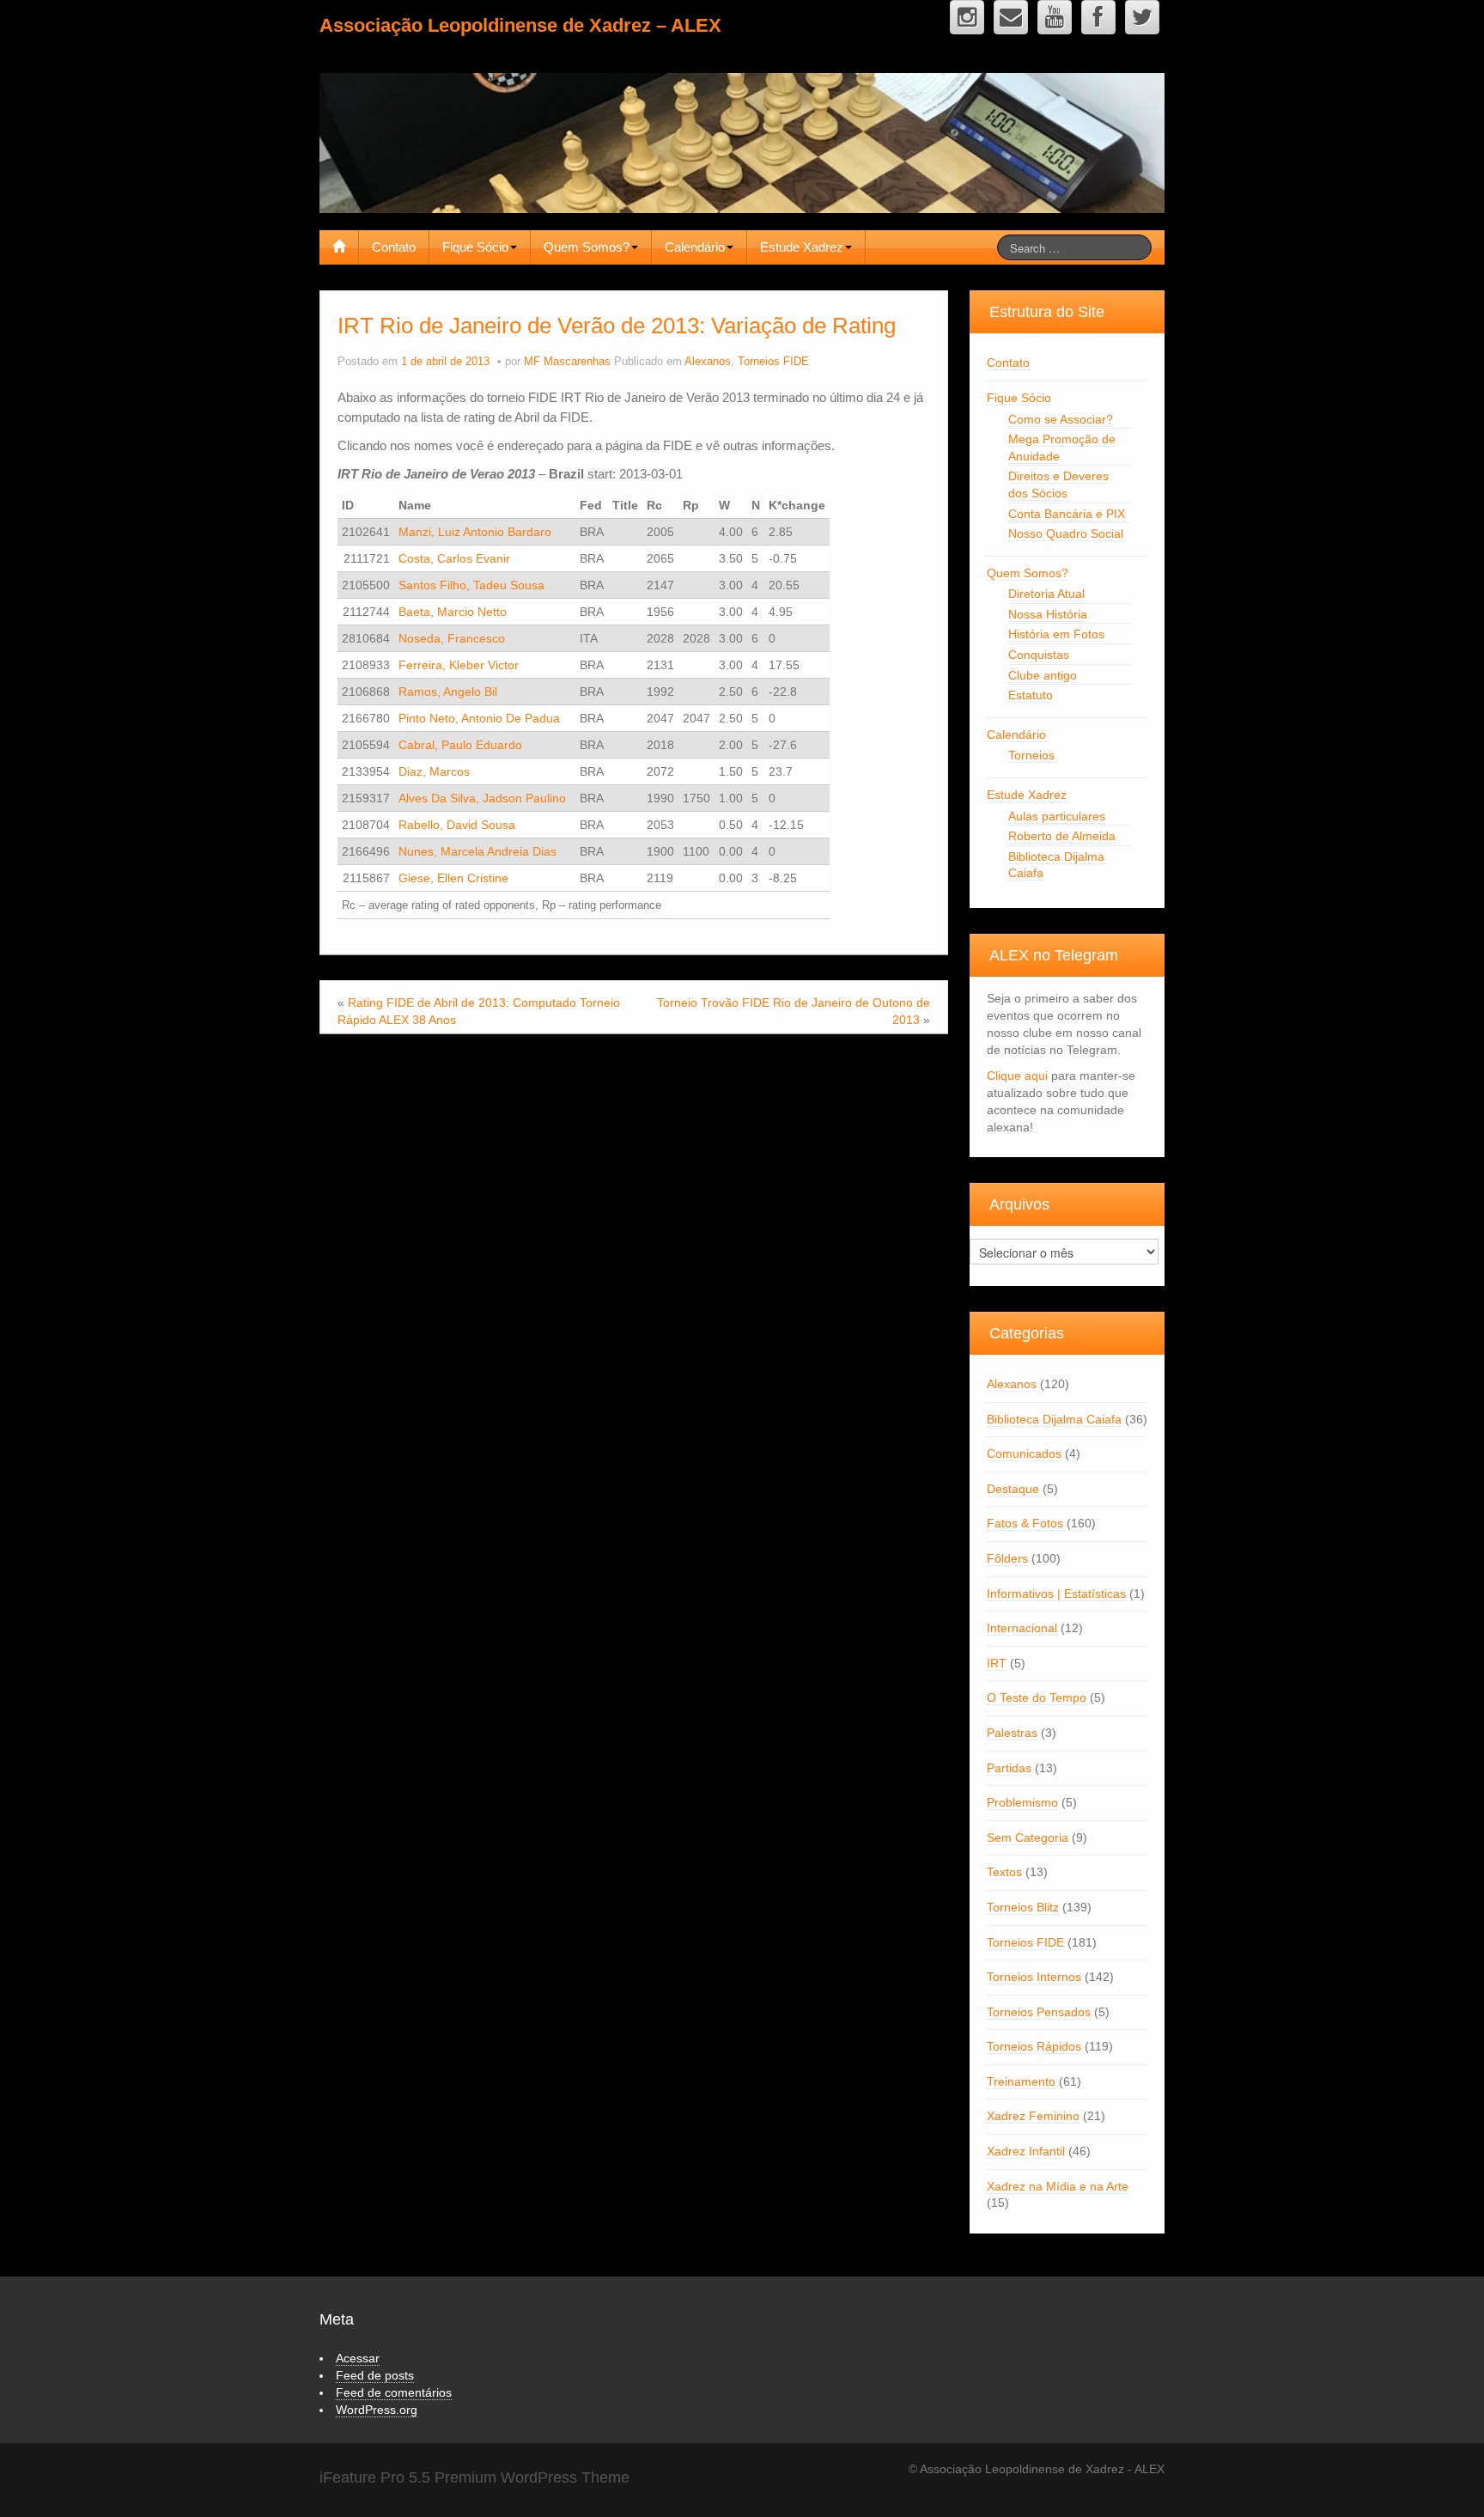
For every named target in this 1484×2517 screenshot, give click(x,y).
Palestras (1012, 1733)
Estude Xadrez (802, 247)
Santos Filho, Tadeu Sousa (471, 585)
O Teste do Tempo (1037, 1697)
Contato (394, 247)
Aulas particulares (1057, 816)
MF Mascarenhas (567, 362)
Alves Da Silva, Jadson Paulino (482, 798)
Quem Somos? (587, 247)
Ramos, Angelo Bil (448, 692)
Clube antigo (1043, 675)
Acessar (358, 2358)
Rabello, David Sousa (457, 825)
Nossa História (1048, 614)
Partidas (1009, 1768)
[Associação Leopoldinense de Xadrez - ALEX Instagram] (967, 17)
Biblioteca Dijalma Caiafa (1054, 1419)
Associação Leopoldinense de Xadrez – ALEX (520, 25)
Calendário (695, 247)
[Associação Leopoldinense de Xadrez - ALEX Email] (1011, 17)
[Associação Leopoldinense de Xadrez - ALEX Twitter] (1142, 17)
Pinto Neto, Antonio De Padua (479, 718)
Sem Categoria (1028, 1837)
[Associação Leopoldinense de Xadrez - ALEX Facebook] (1098, 17)
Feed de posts (375, 2375)
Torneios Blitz (1023, 1907)
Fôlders (1007, 1558)
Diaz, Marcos (434, 771)
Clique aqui (1017, 1076)
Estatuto (1031, 695)
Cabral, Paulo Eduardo (460, 745)
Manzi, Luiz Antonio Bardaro (475, 532)
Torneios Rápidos (1034, 2046)
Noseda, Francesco (452, 638)
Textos (1004, 1872)
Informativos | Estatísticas (1056, 1594)
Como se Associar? (1061, 419)
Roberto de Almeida (1062, 836)
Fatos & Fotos (1025, 1523)
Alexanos (708, 362)
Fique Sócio (475, 247)
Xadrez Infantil (1026, 2151)
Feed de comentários (394, 2392)
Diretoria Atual (1046, 594)
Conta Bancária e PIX (1067, 514)
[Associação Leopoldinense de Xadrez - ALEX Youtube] (1055, 17)
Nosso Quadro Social (1066, 533)
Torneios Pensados (1039, 2012)
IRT (997, 1663)
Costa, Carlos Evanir (454, 558)
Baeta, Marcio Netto (453, 612)
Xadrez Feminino (1033, 2116)
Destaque (1013, 1489)
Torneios (1031, 755)
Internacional (1022, 1628)
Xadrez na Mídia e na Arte (1058, 2186)
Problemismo (1022, 1802)
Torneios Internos (1034, 1977)
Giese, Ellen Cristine (453, 878)
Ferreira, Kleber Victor (459, 665)
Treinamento (1021, 2081)
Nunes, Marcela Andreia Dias (477, 851)
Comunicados (1024, 1454)
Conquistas (1039, 655)
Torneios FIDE (773, 362)
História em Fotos (1056, 634)
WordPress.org (377, 2410)
